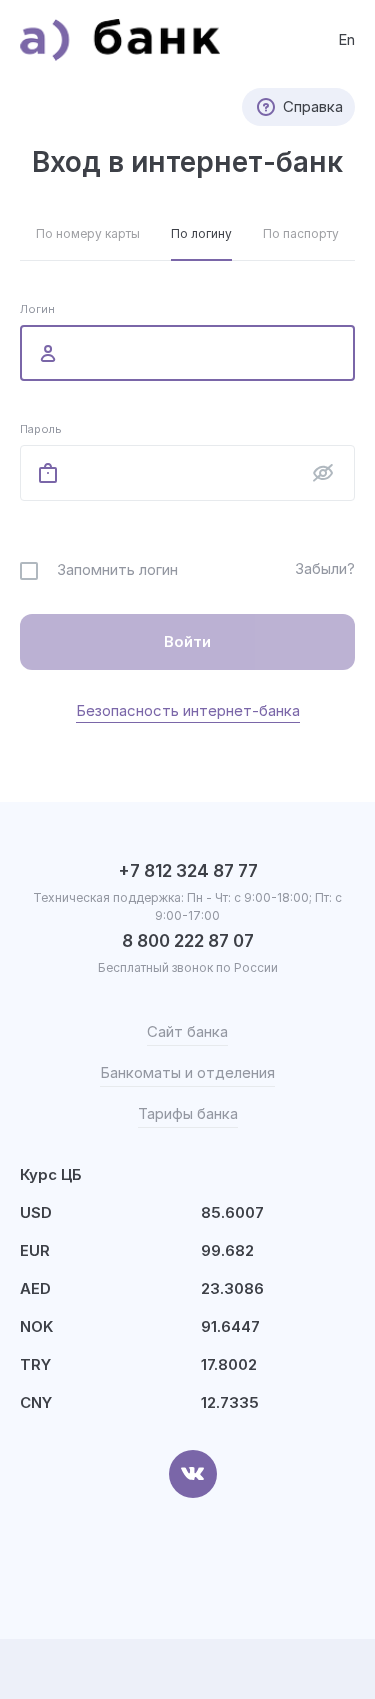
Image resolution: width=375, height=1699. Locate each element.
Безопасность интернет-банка (188, 710)
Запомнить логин (117, 569)
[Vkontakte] (193, 1474)
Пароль (41, 429)
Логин (37, 309)
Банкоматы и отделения (187, 1072)
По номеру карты (88, 233)
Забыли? (325, 568)
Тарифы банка (188, 1113)
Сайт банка (187, 1031)
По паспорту (301, 233)
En (346, 39)
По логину (201, 233)
